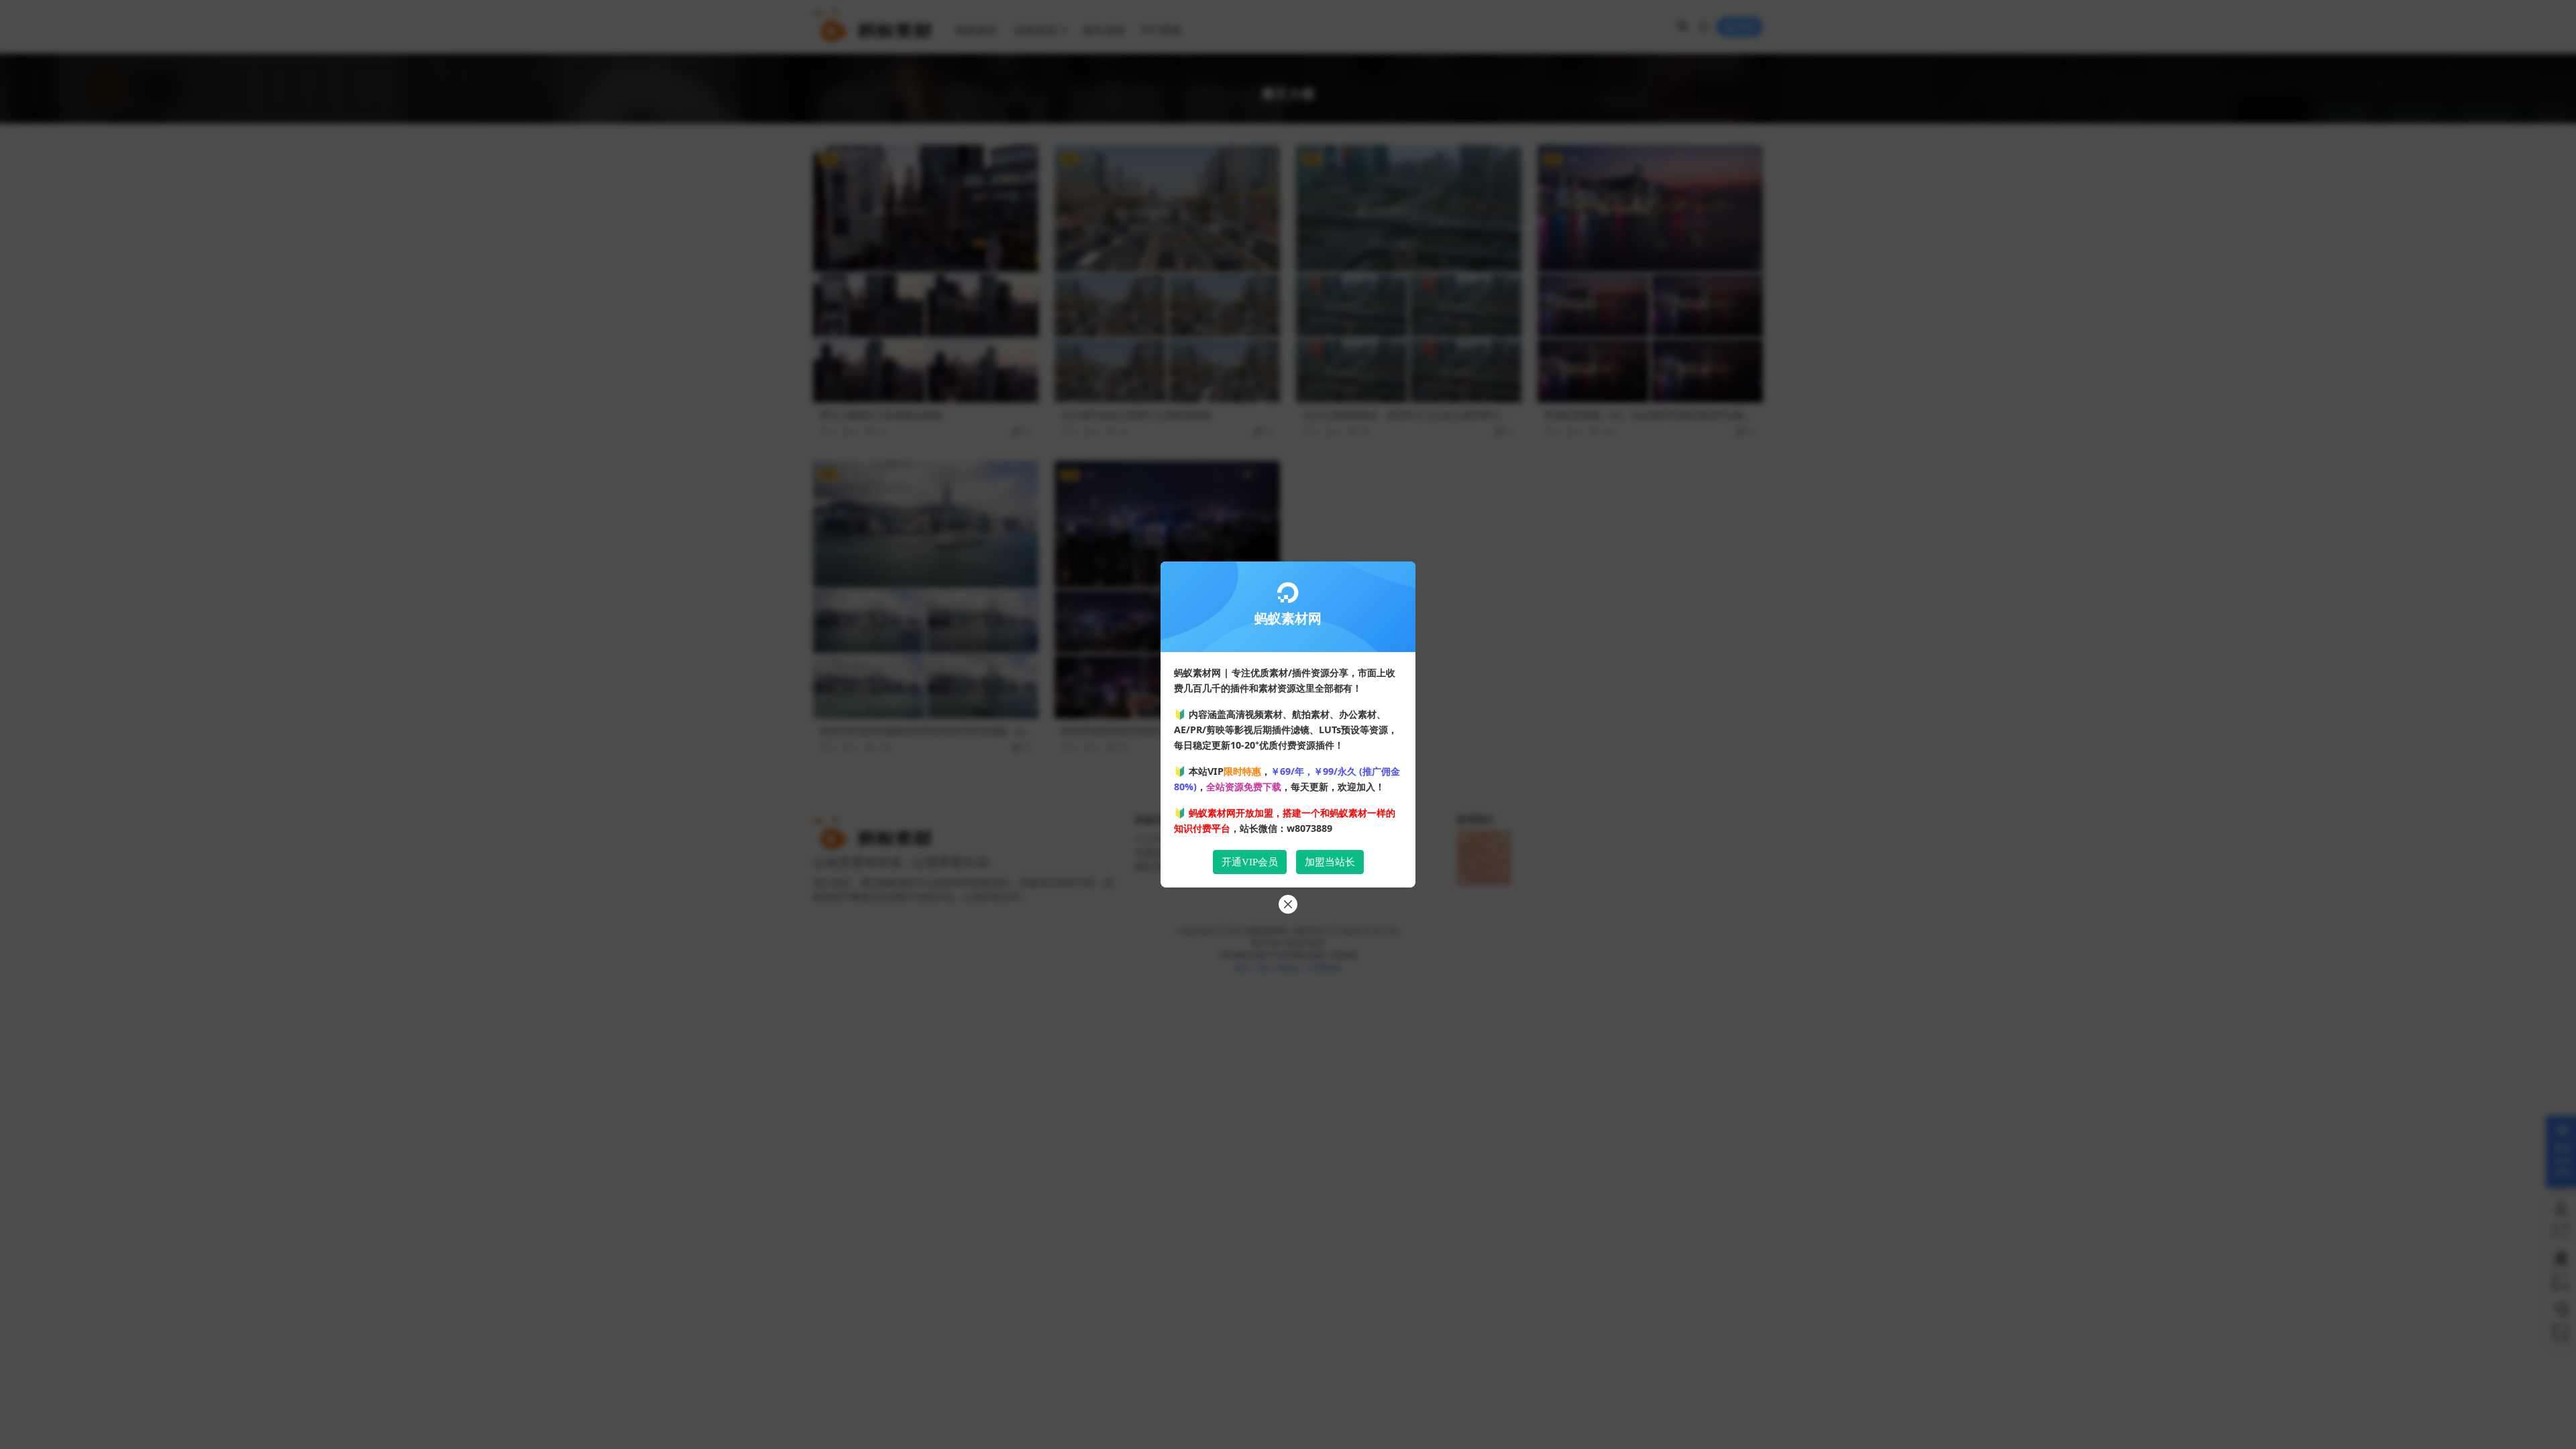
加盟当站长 (1330, 862)
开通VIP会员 (1250, 862)
